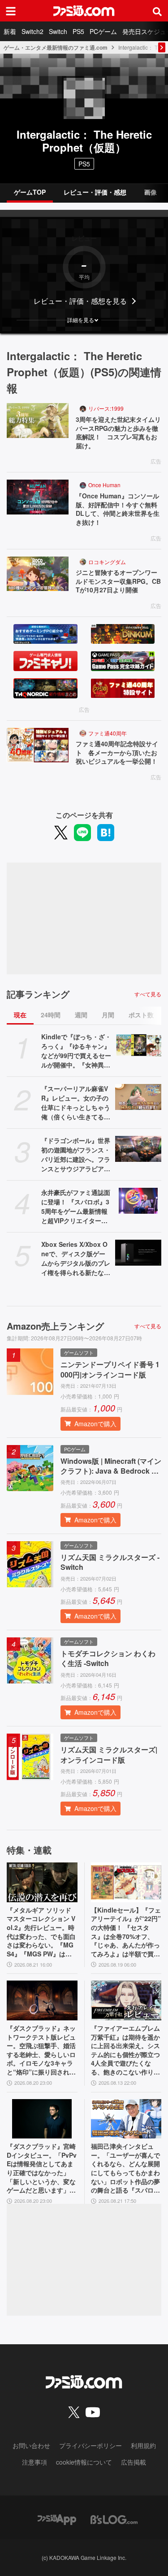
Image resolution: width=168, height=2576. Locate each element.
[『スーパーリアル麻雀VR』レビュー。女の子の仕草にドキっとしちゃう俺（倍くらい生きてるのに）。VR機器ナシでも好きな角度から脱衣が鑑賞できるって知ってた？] (138, 1097)
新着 (10, 31)
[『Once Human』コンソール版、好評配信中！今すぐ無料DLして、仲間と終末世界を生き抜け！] (38, 497)
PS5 (78, 31)
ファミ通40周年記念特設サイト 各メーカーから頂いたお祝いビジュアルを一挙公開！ (117, 752)
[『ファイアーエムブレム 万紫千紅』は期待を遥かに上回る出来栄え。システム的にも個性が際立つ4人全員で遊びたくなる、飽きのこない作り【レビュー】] (126, 2000)
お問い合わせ (31, 2445)
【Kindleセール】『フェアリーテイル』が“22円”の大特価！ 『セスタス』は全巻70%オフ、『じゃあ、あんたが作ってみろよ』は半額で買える (126, 1932)
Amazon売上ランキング (55, 1326)
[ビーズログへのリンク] (114, 2519)
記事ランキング (38, 994)
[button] (84, 320)
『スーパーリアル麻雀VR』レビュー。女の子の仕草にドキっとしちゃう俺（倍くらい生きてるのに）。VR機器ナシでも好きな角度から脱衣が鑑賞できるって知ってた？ (76, 1103)
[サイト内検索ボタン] (157, 11)
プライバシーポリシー (90, 2445)
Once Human (104, 485)
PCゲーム (103, 31)
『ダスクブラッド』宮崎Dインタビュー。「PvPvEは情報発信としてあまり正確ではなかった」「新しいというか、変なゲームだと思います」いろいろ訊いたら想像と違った (42, 2168)
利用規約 (143, 2445)
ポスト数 (141, 1015)
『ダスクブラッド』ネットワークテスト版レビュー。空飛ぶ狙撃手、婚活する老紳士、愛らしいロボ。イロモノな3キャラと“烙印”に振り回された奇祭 (41, 2050)
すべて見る (148, 994)
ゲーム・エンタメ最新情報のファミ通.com (56, 47)
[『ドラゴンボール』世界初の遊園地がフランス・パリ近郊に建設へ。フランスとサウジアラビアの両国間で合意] (138, 1149)
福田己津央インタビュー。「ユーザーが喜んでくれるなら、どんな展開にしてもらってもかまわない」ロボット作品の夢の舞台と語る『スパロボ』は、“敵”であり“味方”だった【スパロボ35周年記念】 (125, 2168)
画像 (151, 192)
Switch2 (32, 31)
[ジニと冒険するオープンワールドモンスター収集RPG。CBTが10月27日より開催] (38, 574)
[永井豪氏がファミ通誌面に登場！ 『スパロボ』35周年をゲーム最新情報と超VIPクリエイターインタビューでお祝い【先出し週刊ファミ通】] (138, 1201)
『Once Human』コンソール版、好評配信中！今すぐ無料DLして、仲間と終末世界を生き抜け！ (118, 509)
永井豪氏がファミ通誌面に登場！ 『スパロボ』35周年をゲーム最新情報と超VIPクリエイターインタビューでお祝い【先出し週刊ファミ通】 (76, 1207)
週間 (81, 1015)
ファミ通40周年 (108, 733)
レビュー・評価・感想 (95, 192)
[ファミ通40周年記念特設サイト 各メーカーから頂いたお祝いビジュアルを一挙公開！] (38, 745)
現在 (20, 1015)
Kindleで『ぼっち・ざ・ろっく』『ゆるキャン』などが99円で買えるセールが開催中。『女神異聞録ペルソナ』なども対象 (76, 1051)
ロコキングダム (107, 562)
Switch (58, 31)
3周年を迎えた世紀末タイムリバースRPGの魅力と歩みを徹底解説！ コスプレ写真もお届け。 (118, 433)
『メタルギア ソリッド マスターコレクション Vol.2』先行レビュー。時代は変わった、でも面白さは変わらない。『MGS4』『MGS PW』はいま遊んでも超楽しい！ (41, 1932)
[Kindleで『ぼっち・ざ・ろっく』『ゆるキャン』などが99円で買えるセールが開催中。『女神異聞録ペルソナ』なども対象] (138, 1045)
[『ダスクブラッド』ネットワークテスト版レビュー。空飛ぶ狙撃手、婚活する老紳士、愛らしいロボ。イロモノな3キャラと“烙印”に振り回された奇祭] (42, 2000)
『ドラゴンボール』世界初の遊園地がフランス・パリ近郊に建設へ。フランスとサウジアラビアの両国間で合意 (76, 1155)
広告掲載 (134, 2462)
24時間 (51, 1015)
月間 (108, 1015)
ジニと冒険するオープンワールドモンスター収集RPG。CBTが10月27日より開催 (118, 581)
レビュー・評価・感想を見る (80, 301)
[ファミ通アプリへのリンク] (57, 2519)
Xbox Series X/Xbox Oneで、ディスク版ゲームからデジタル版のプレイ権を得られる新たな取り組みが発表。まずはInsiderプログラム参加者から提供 (76, 1258)
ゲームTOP (30, 192)
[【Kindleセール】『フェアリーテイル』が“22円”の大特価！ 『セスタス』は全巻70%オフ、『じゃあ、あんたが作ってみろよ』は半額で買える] (126, 1882)
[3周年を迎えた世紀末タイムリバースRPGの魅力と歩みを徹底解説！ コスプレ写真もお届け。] (38, 421)
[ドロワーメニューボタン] (11, 11)
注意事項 (34, 2462)
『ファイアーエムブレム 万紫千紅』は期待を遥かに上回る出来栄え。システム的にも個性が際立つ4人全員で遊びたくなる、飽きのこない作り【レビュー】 (125, 2050)
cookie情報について (84, 2462)
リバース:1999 (106, 408)
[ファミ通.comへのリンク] (84, 11)
